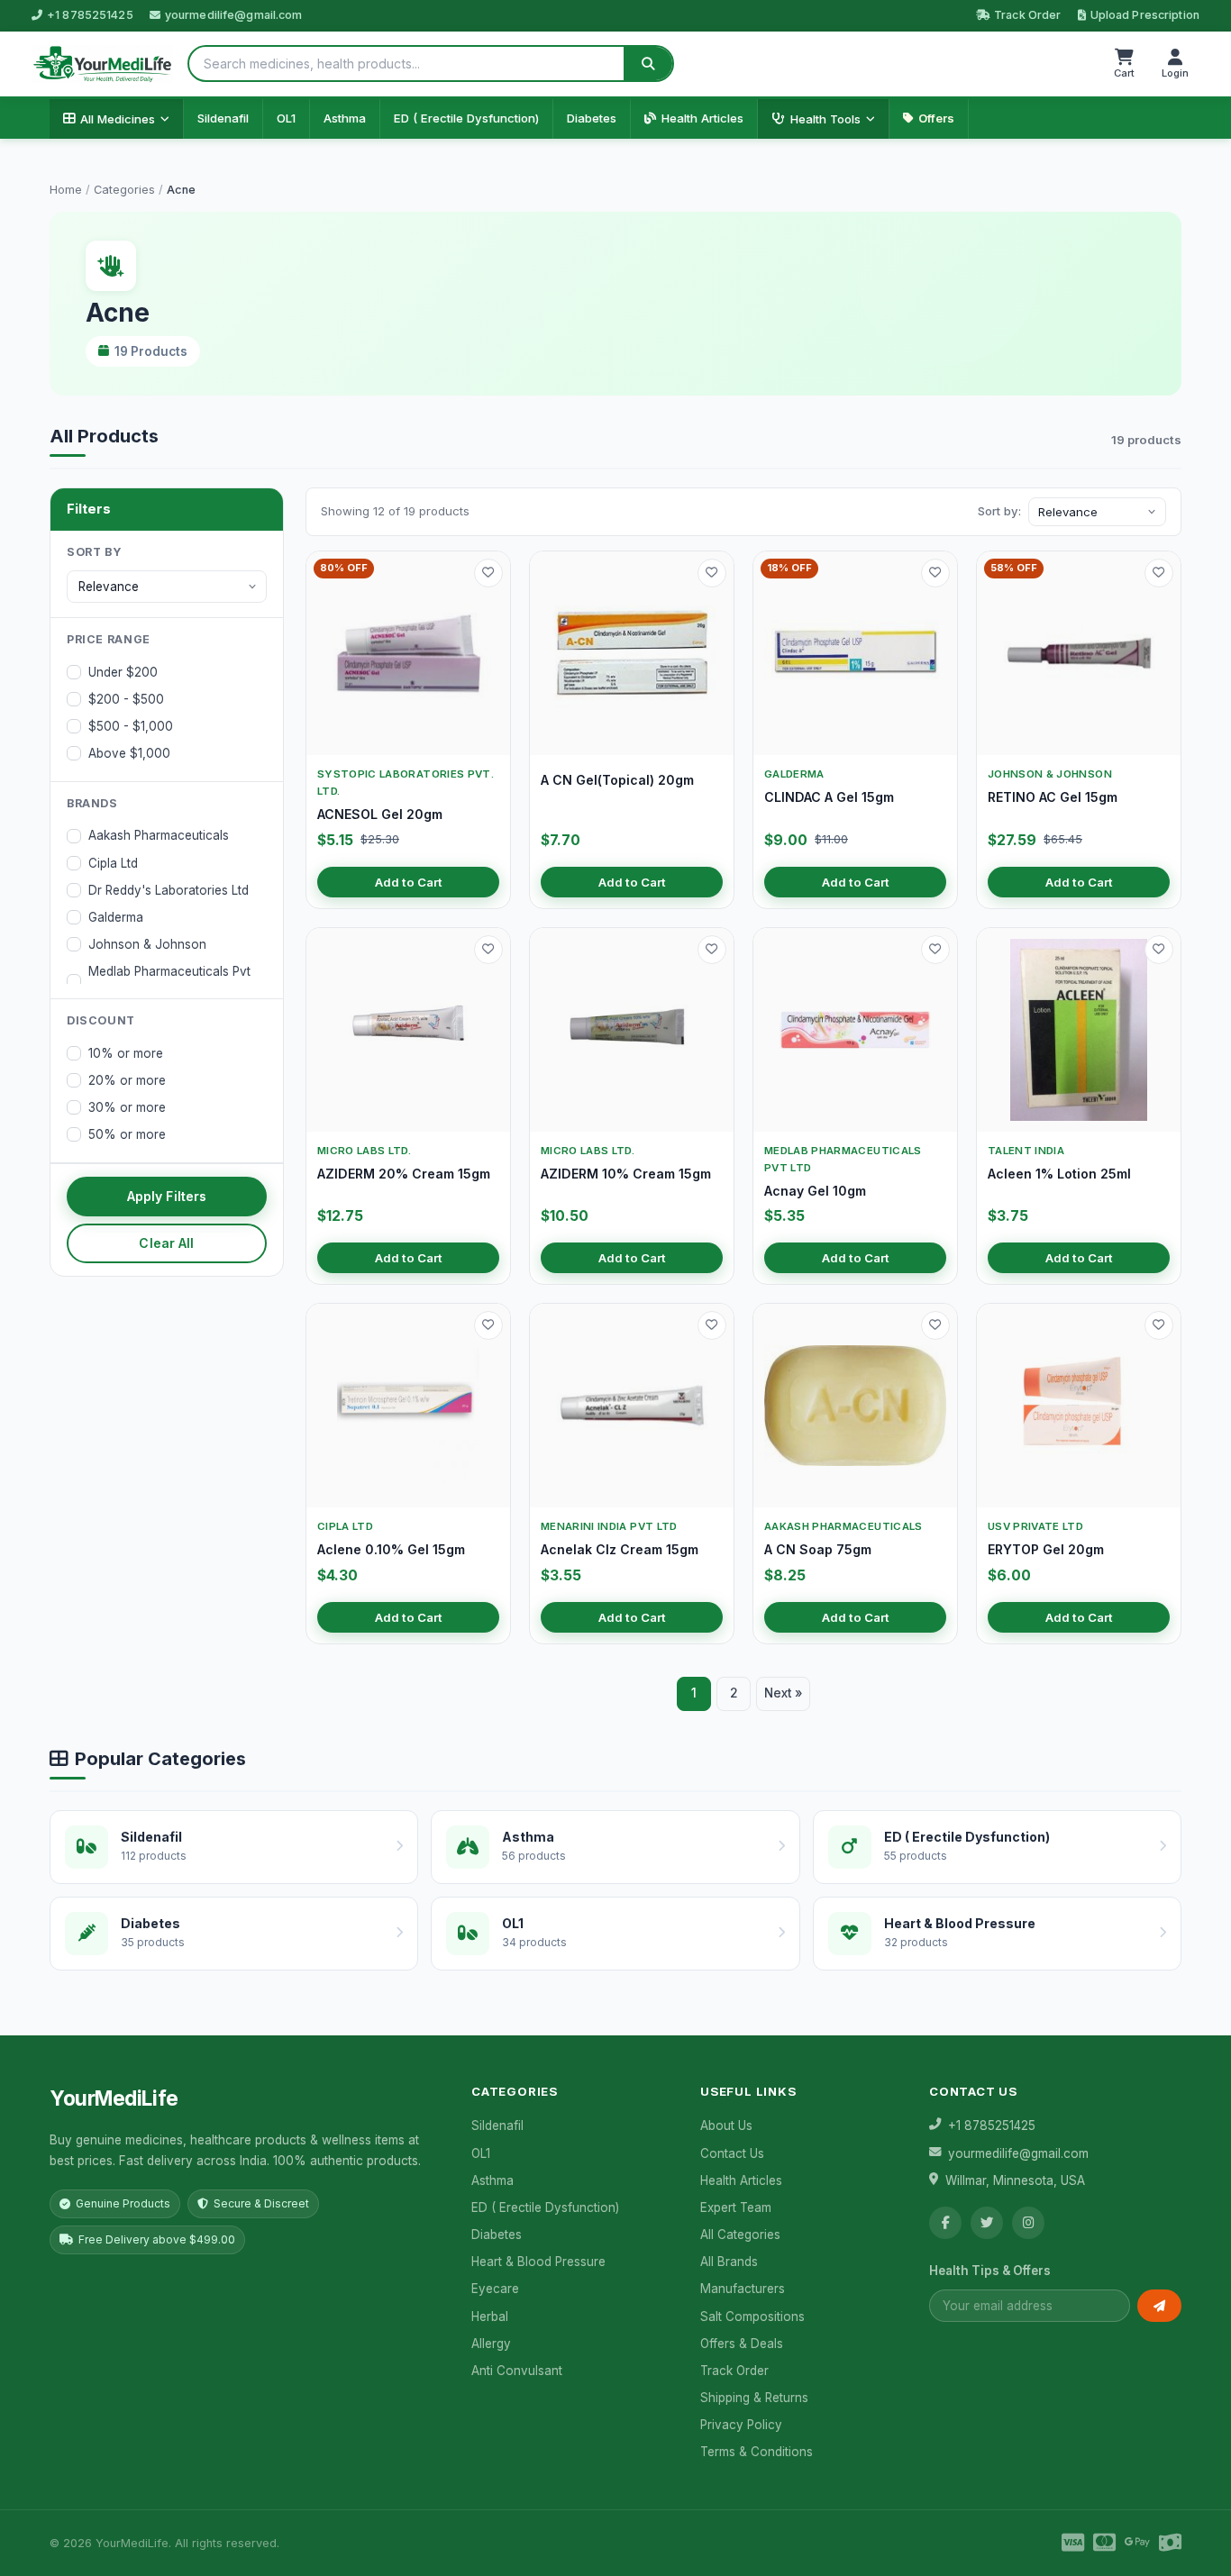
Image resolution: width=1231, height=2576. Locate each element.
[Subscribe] (1159, 2306)
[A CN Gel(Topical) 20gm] (632, 653)
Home (66, 190)
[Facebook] (945, 2223)
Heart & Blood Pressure (538, 2262)
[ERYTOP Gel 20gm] (1079, 1406)
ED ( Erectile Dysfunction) (466, 118)
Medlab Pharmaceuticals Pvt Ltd (169, 981)
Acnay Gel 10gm (815, 1191)
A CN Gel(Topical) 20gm (617, 780)
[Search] (648, 64)
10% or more (126, 1053)
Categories (124, 190)
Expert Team (736, 2207)
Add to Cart (409, 882)
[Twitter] (987, 2223)
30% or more (127, 1107)
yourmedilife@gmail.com (234, 15)
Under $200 (123, 672)
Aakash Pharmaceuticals (159, 835)
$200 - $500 (126, 699)
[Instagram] (1028, 2223)
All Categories (740, 2235)
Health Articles (702, 118)
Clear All (166, 1243)
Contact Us (732, 2153)
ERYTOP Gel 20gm (1046, 1549)
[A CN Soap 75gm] (855, 1406)
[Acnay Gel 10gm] (855, 1030)
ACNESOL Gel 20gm (380, 814)
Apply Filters (167, 1196)
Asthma (345, 118)
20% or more (127, 1080)
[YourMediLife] (102, 64)
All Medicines (118, 119)
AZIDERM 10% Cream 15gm (626, 1174)
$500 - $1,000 (131, 726)
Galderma (116, 917)
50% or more (127, 1134)
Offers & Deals (742, 2344)
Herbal (490, 2317)
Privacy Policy (741, 2425)
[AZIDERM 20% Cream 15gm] (408, 1030)
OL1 (286, 118)
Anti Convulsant (517, 2371)
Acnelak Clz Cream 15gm (620, 1549)
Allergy (491, 2344)
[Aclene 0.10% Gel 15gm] (408, 1406)
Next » (783, 1693)
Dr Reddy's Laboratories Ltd (169, 890)
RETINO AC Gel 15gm (1053, 797)
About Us (726, 2125)
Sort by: (999, 511)
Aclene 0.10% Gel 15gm (391, 1549)
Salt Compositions (752, 2317)
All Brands (729, 2262)
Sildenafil (223, 118)
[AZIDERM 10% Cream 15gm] (632, 1030)
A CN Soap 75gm (818, 1549)
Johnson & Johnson (147, 944)
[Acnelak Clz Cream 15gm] (632, 1406)
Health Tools (825, 119)
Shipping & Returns (754, 2398)
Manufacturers (743, 2289)
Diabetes (592, 118)
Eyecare (495, 2289)
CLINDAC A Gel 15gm (829, 797)
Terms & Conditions (757, 2452)
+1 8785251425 (90, 15)
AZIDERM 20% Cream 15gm (404, 1174)
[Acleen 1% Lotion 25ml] (1079, 1030)
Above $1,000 (129, 753)
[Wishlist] (488, 573)
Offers (936, 118)
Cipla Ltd (113, 863)
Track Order (1027, 15)
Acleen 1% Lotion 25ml (1059, 1174)
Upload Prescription (1145, 15)
